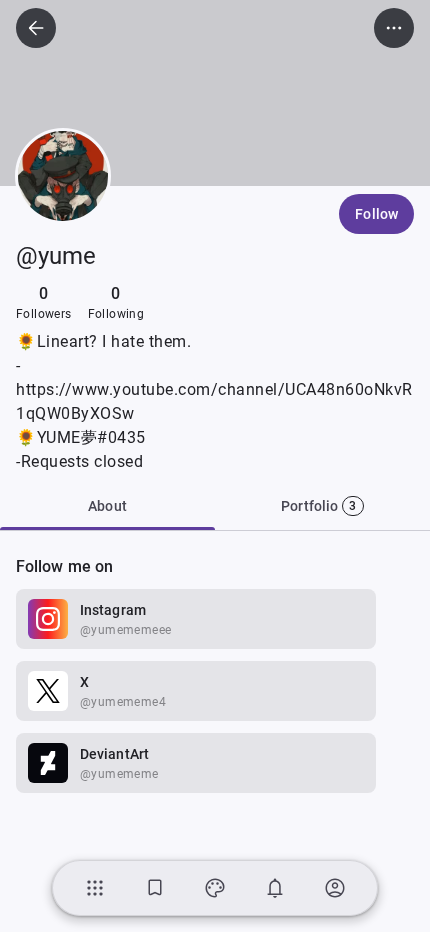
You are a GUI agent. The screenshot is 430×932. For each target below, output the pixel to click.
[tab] (322, 506)
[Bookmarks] (155, 888)
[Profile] (335, 888)
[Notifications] (275, 888)
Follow (376, 214)
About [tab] (107, 506)
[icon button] (36, 28)
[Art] (215, 888)
